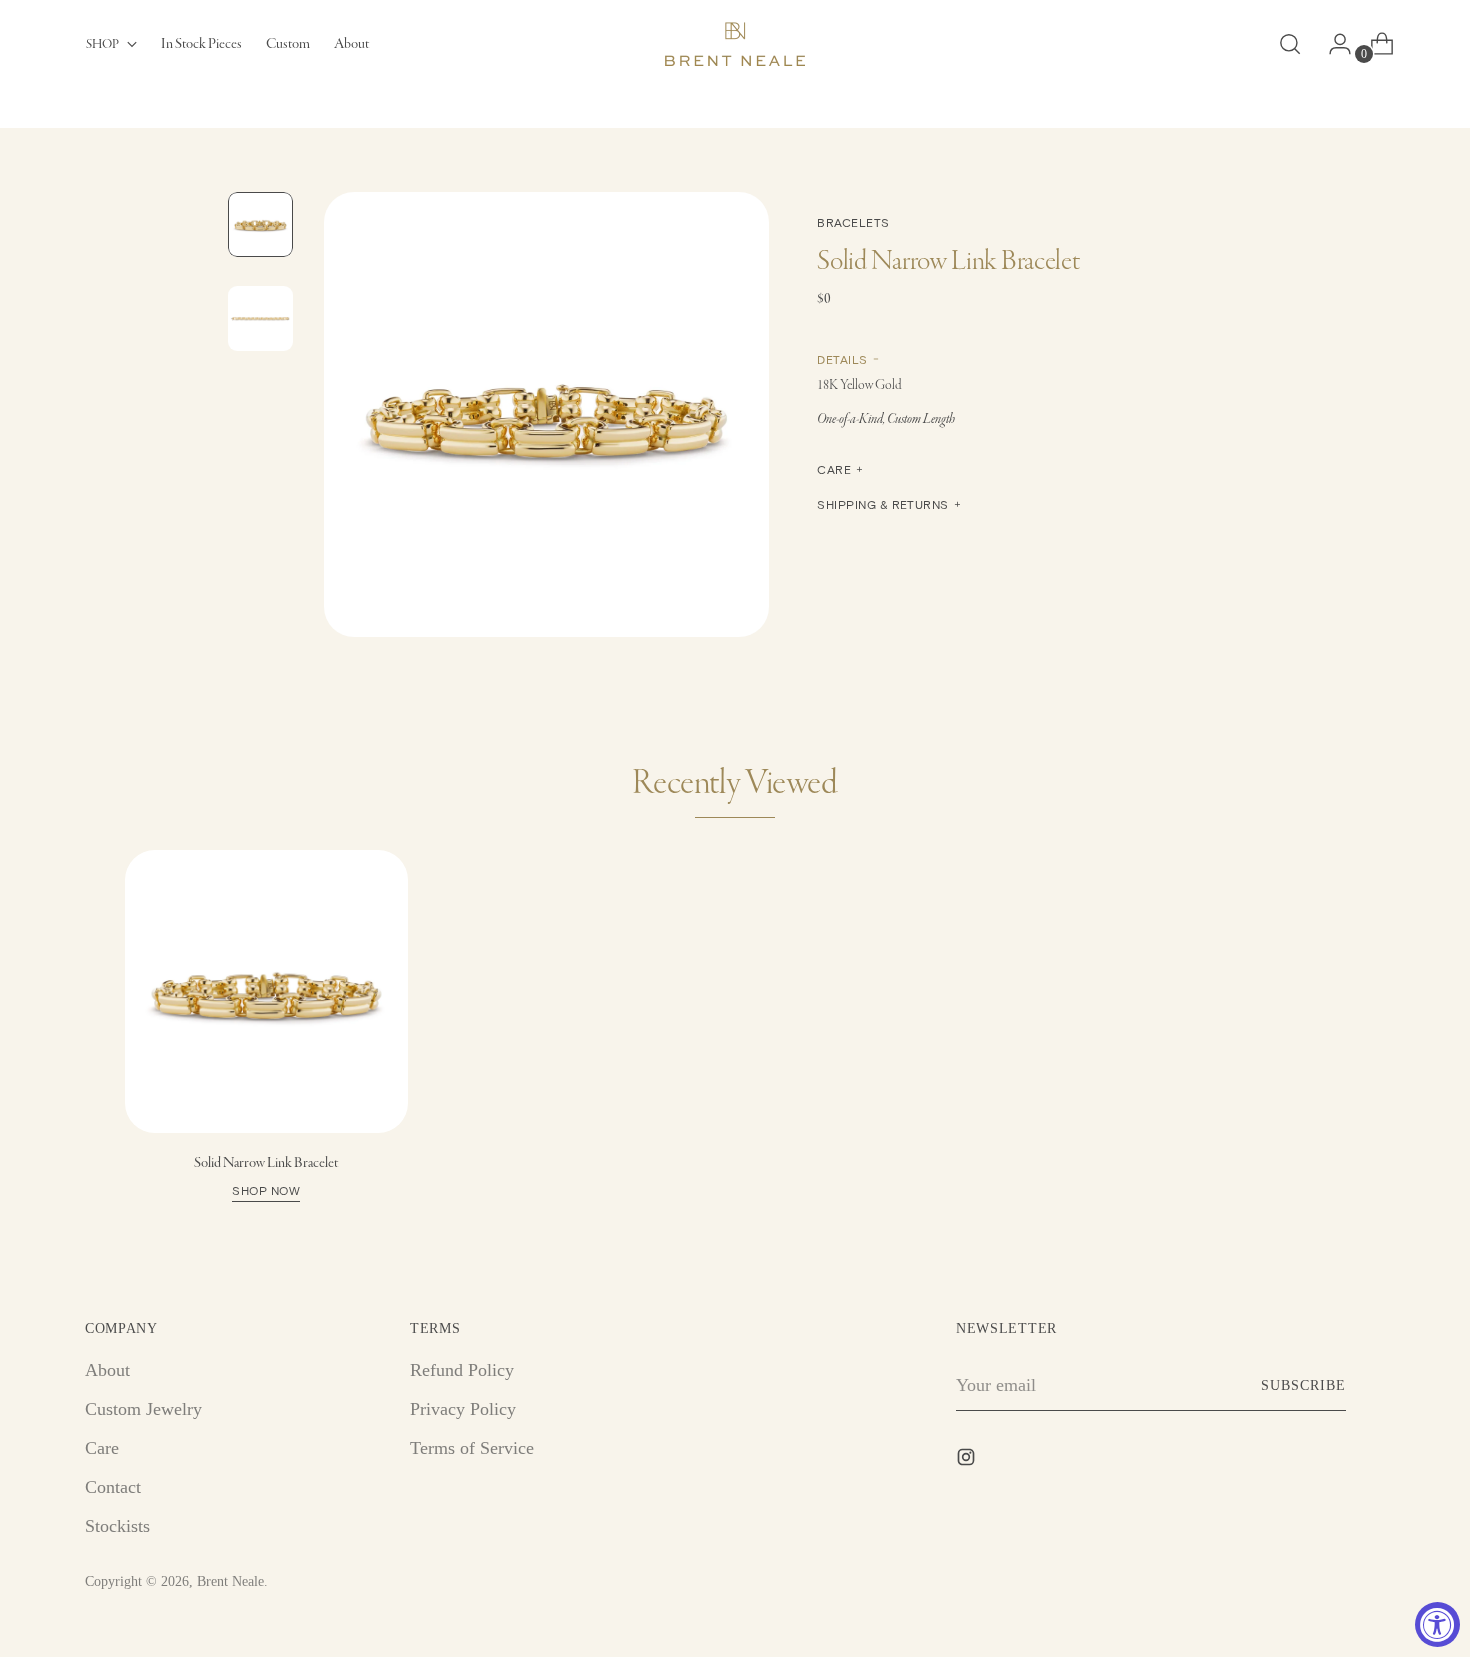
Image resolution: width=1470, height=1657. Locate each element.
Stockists (117, 1526)
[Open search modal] (1290, 44)
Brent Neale (230, 1581)
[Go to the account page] (1332, 44)
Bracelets (853, 222)
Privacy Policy (463, 1409)
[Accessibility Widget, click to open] (1437, 1624)
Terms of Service (472, 1448)
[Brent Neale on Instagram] (968, 1461)
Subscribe (1303, 1385)
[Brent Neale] (735, 44)
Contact (113, 1487)
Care (102, 1448)
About (107, 1370)
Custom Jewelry (143, 1409)
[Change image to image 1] (260, 224)
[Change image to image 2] (260, 318)
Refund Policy (462, 1370)
